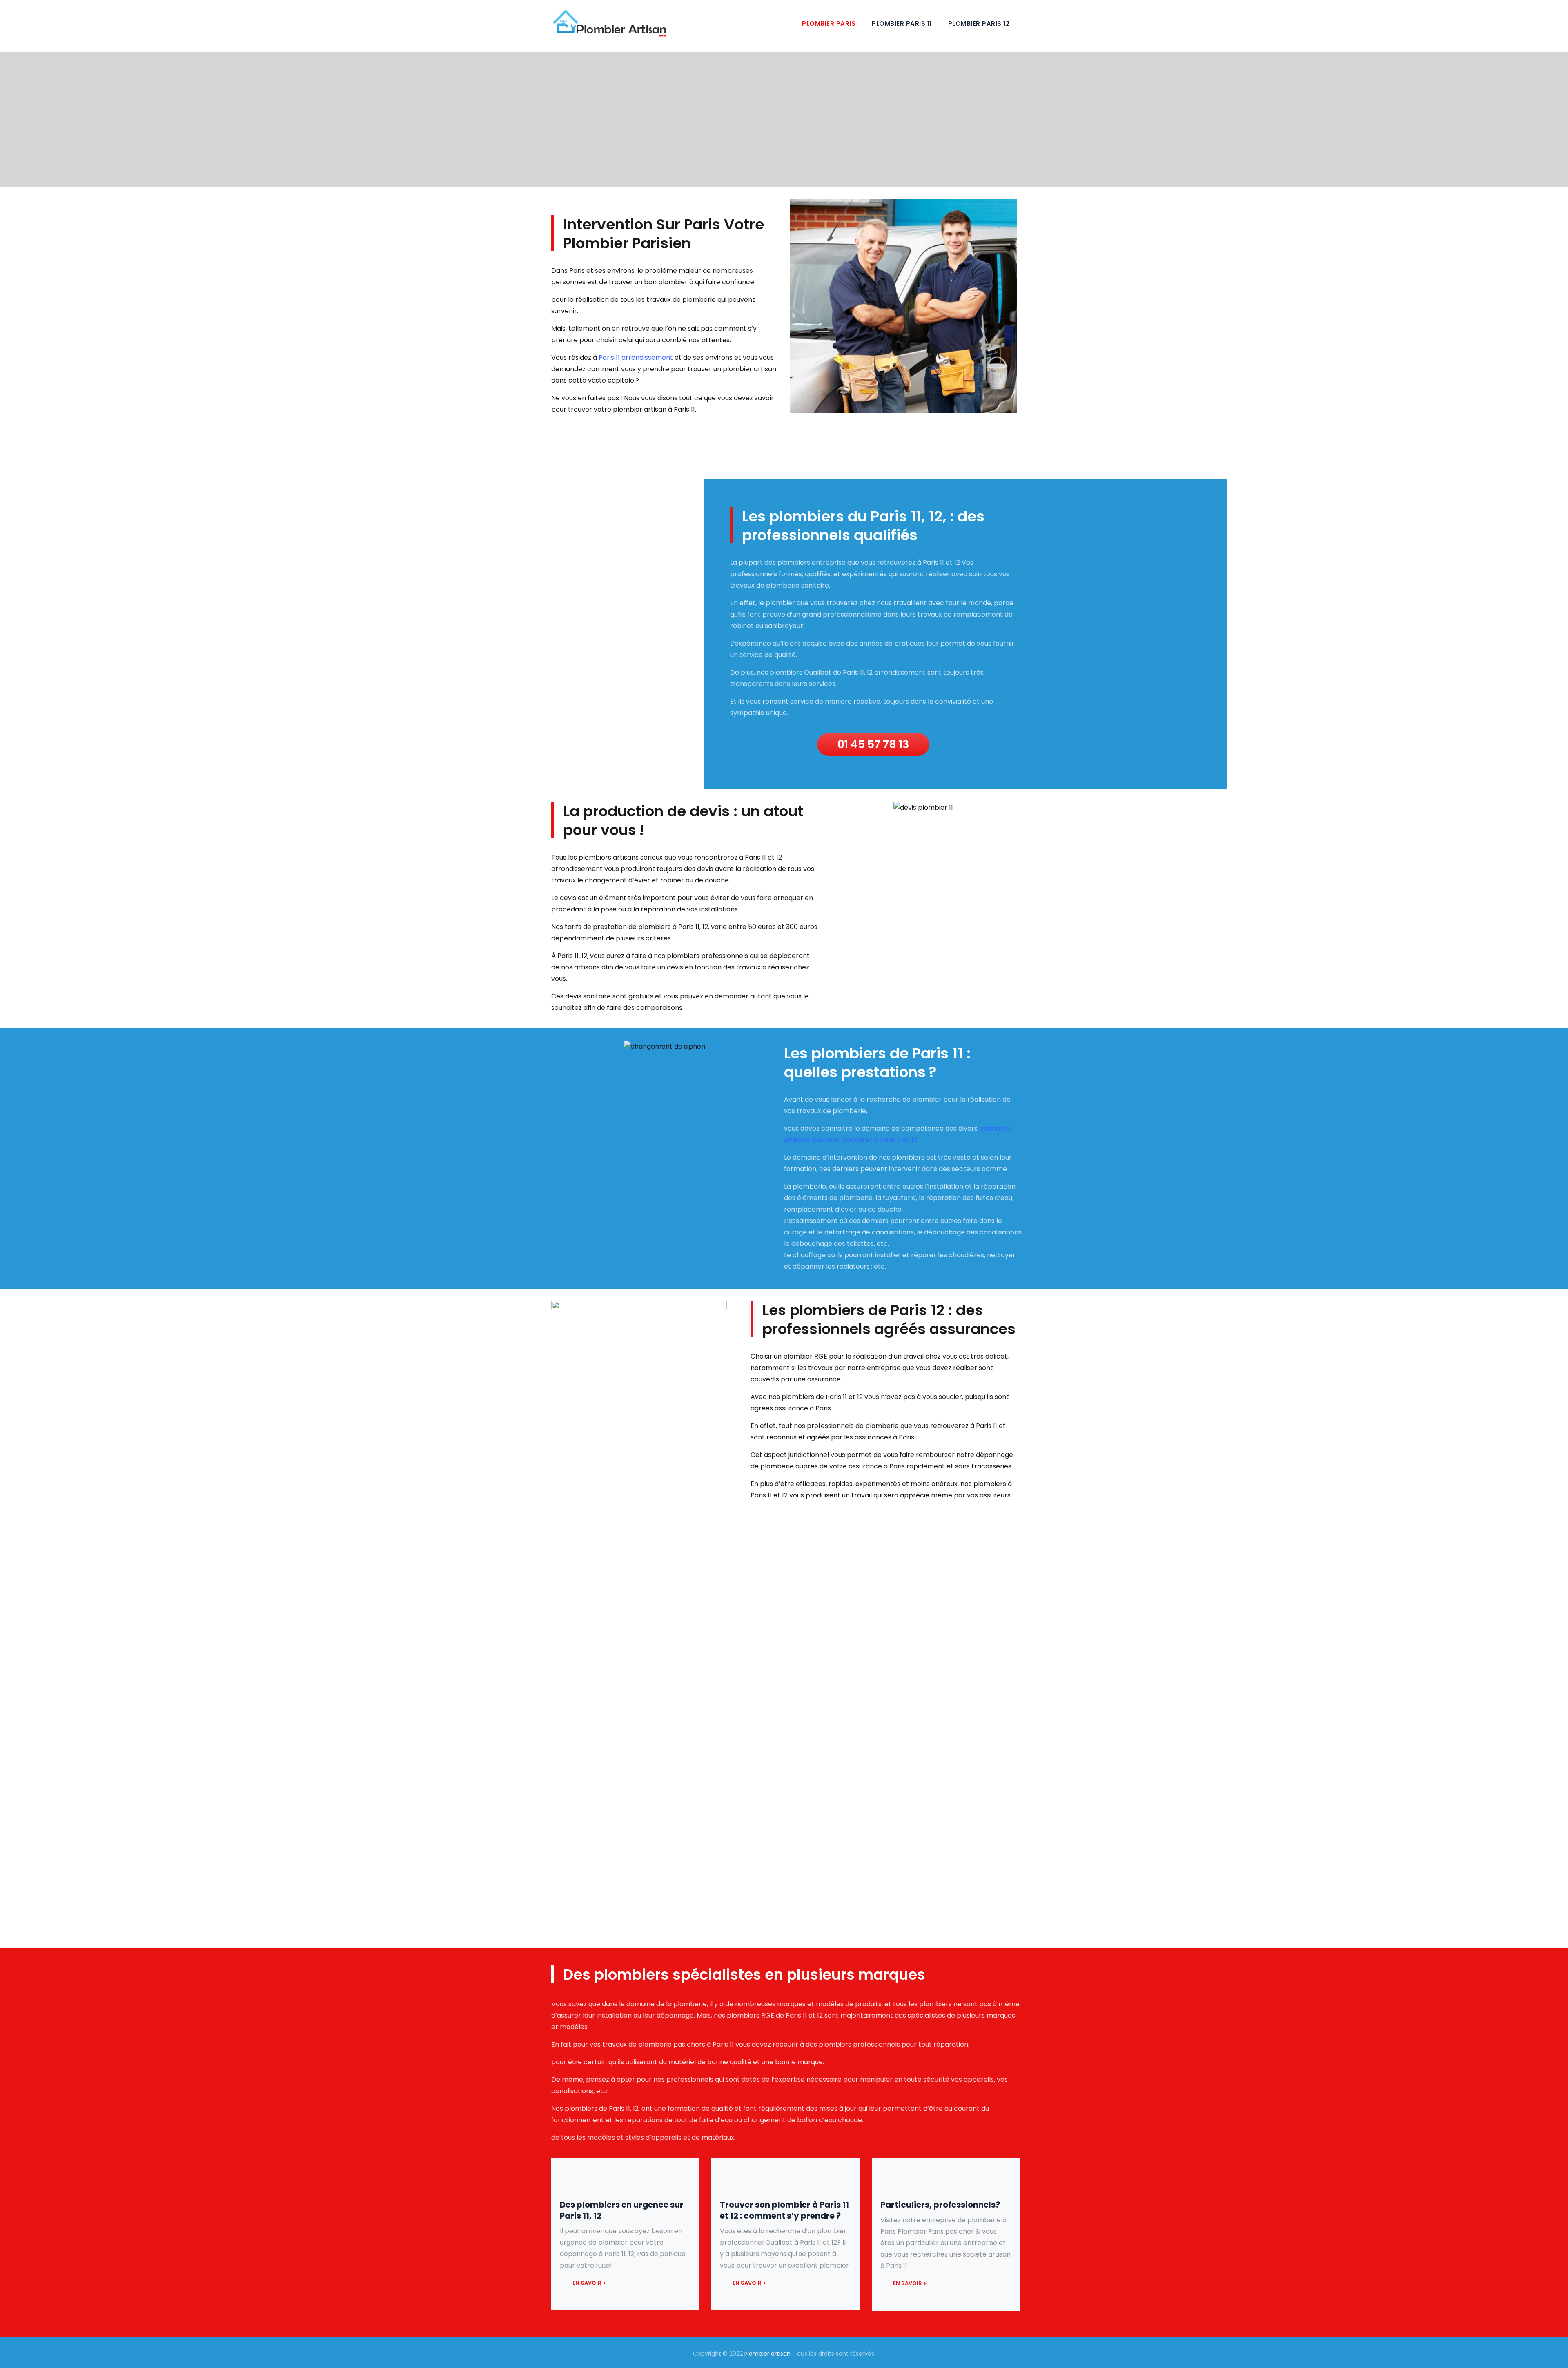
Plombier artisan (767, 2354)
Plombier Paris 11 (902, 23)
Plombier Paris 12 (979, 23)
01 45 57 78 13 (873, 744)
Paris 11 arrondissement (635, 358)
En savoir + (589, 2283)
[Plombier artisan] (609, 23)
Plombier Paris (829, 23)
